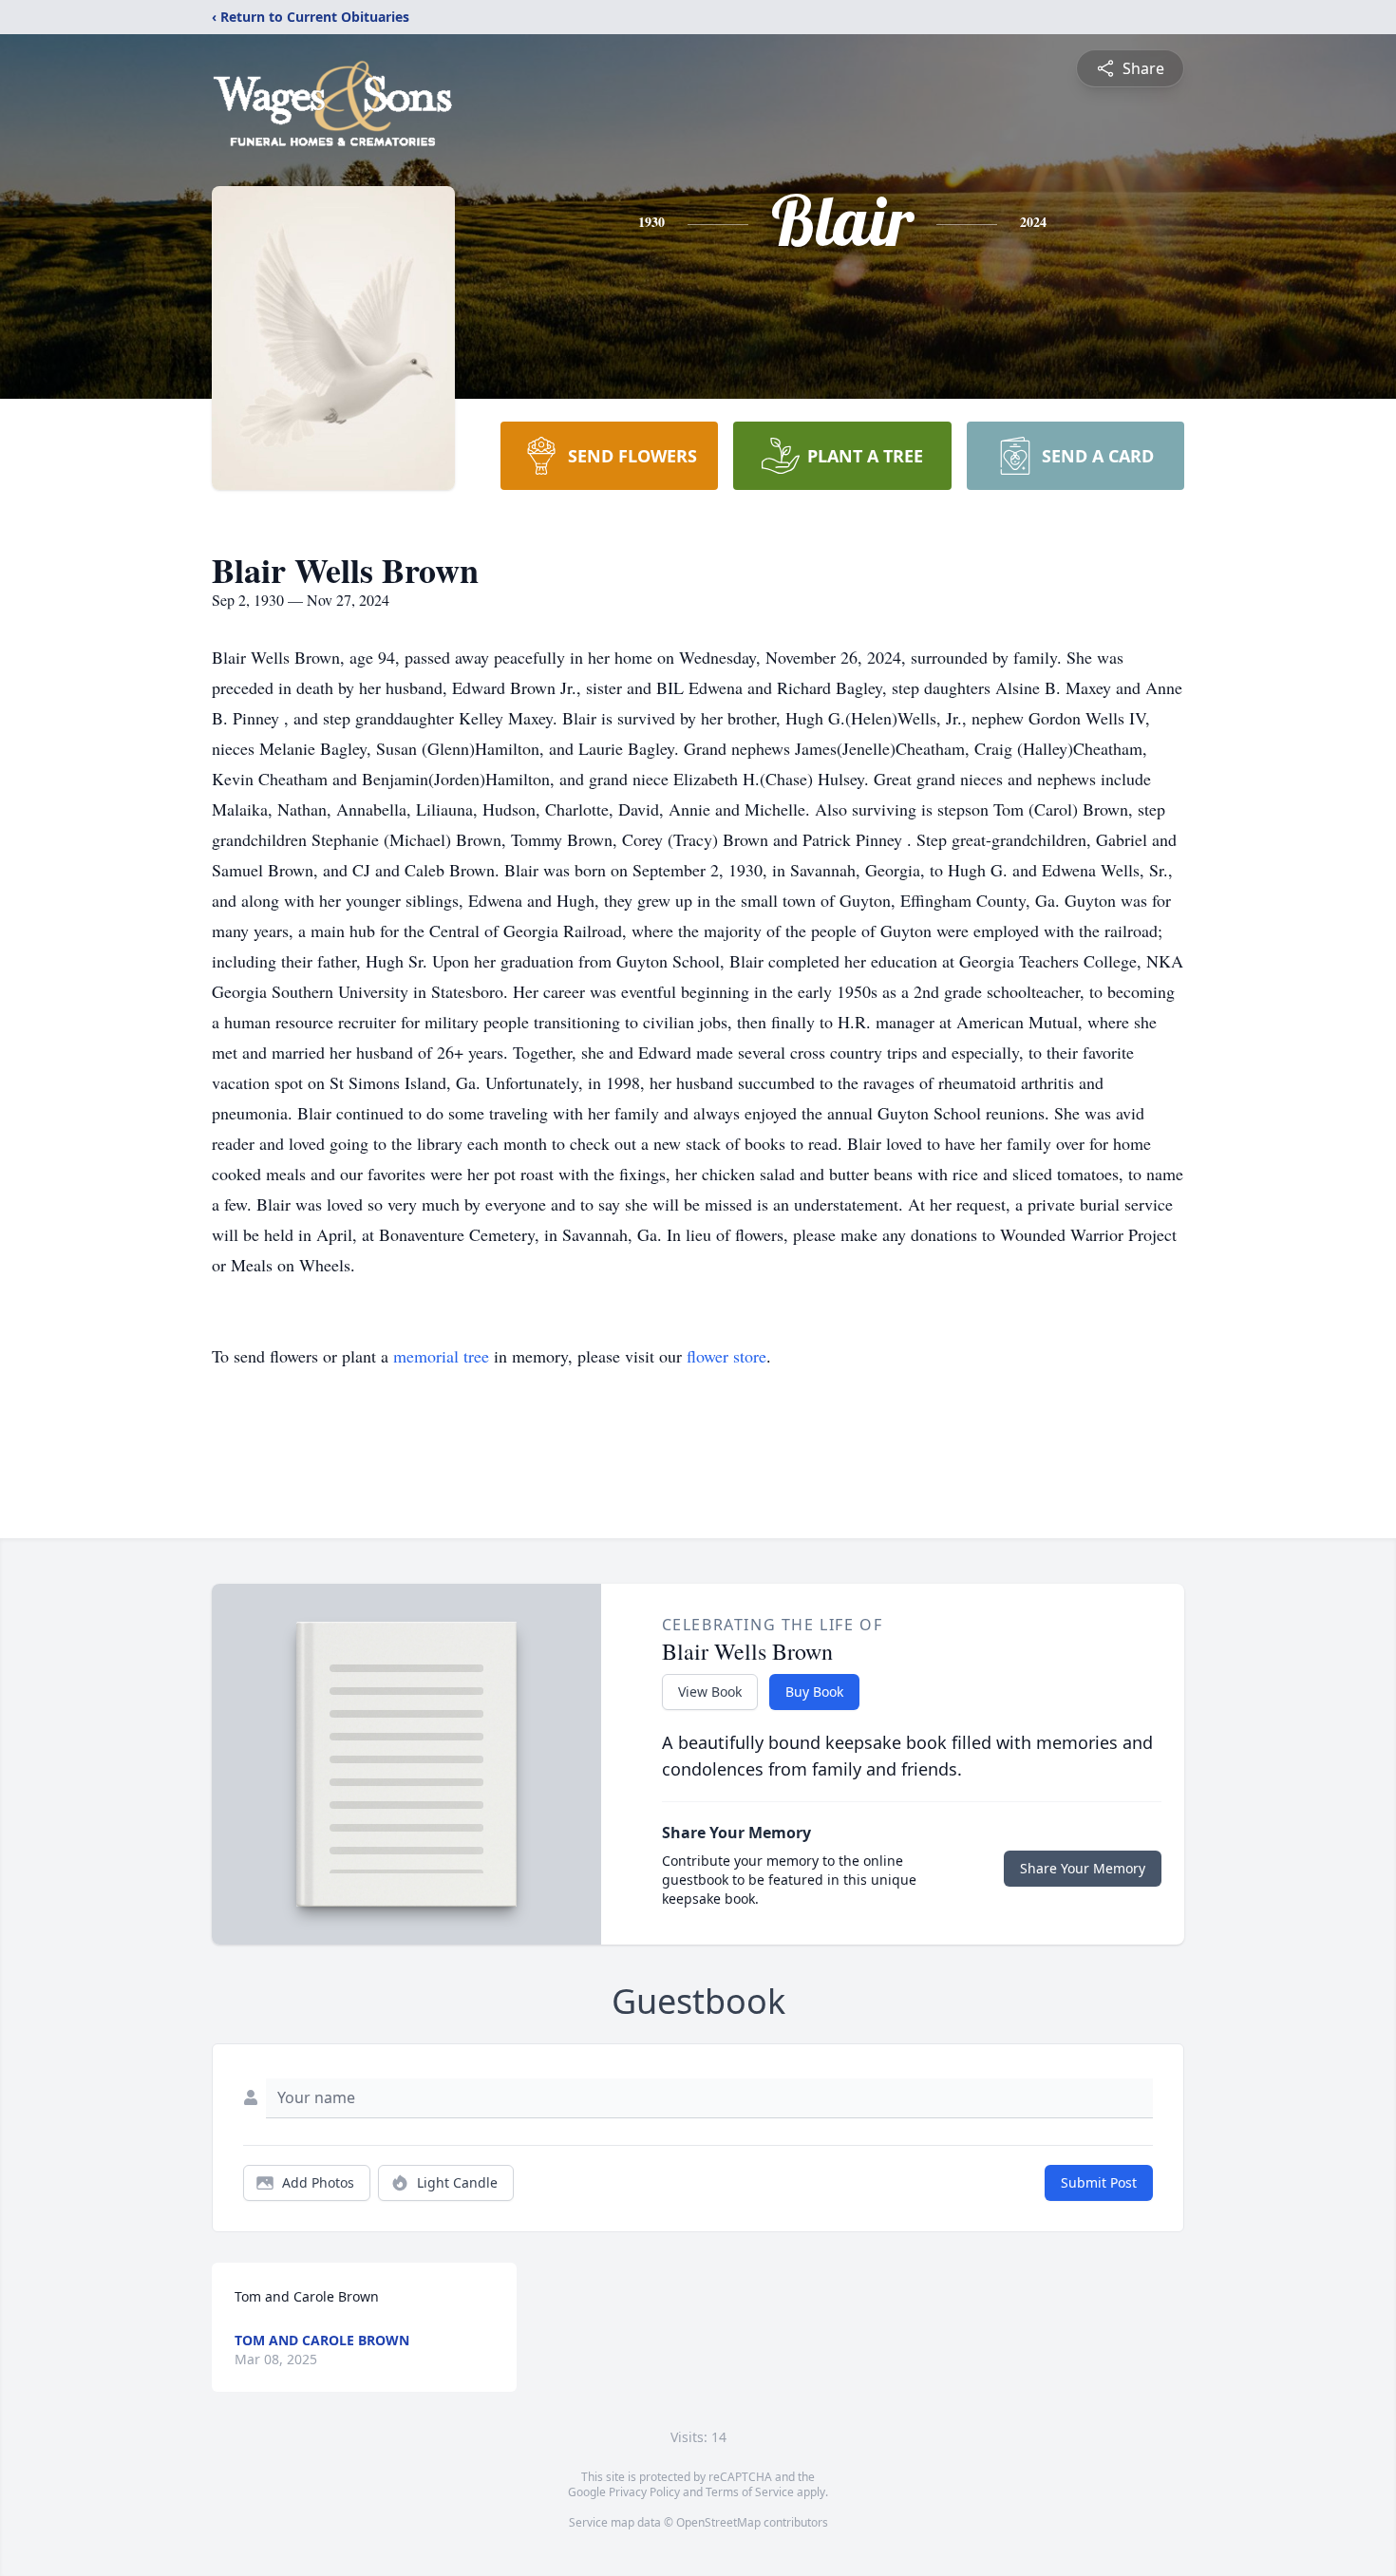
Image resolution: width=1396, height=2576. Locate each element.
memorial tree (441, 1356)
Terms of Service (750, 2492)
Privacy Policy (644, 2492)
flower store (726, 1356)
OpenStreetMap (718, 2522)
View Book (710, 1692)
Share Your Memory (1083, 1868)
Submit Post (1099, 2182)
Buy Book (814, 1692)
